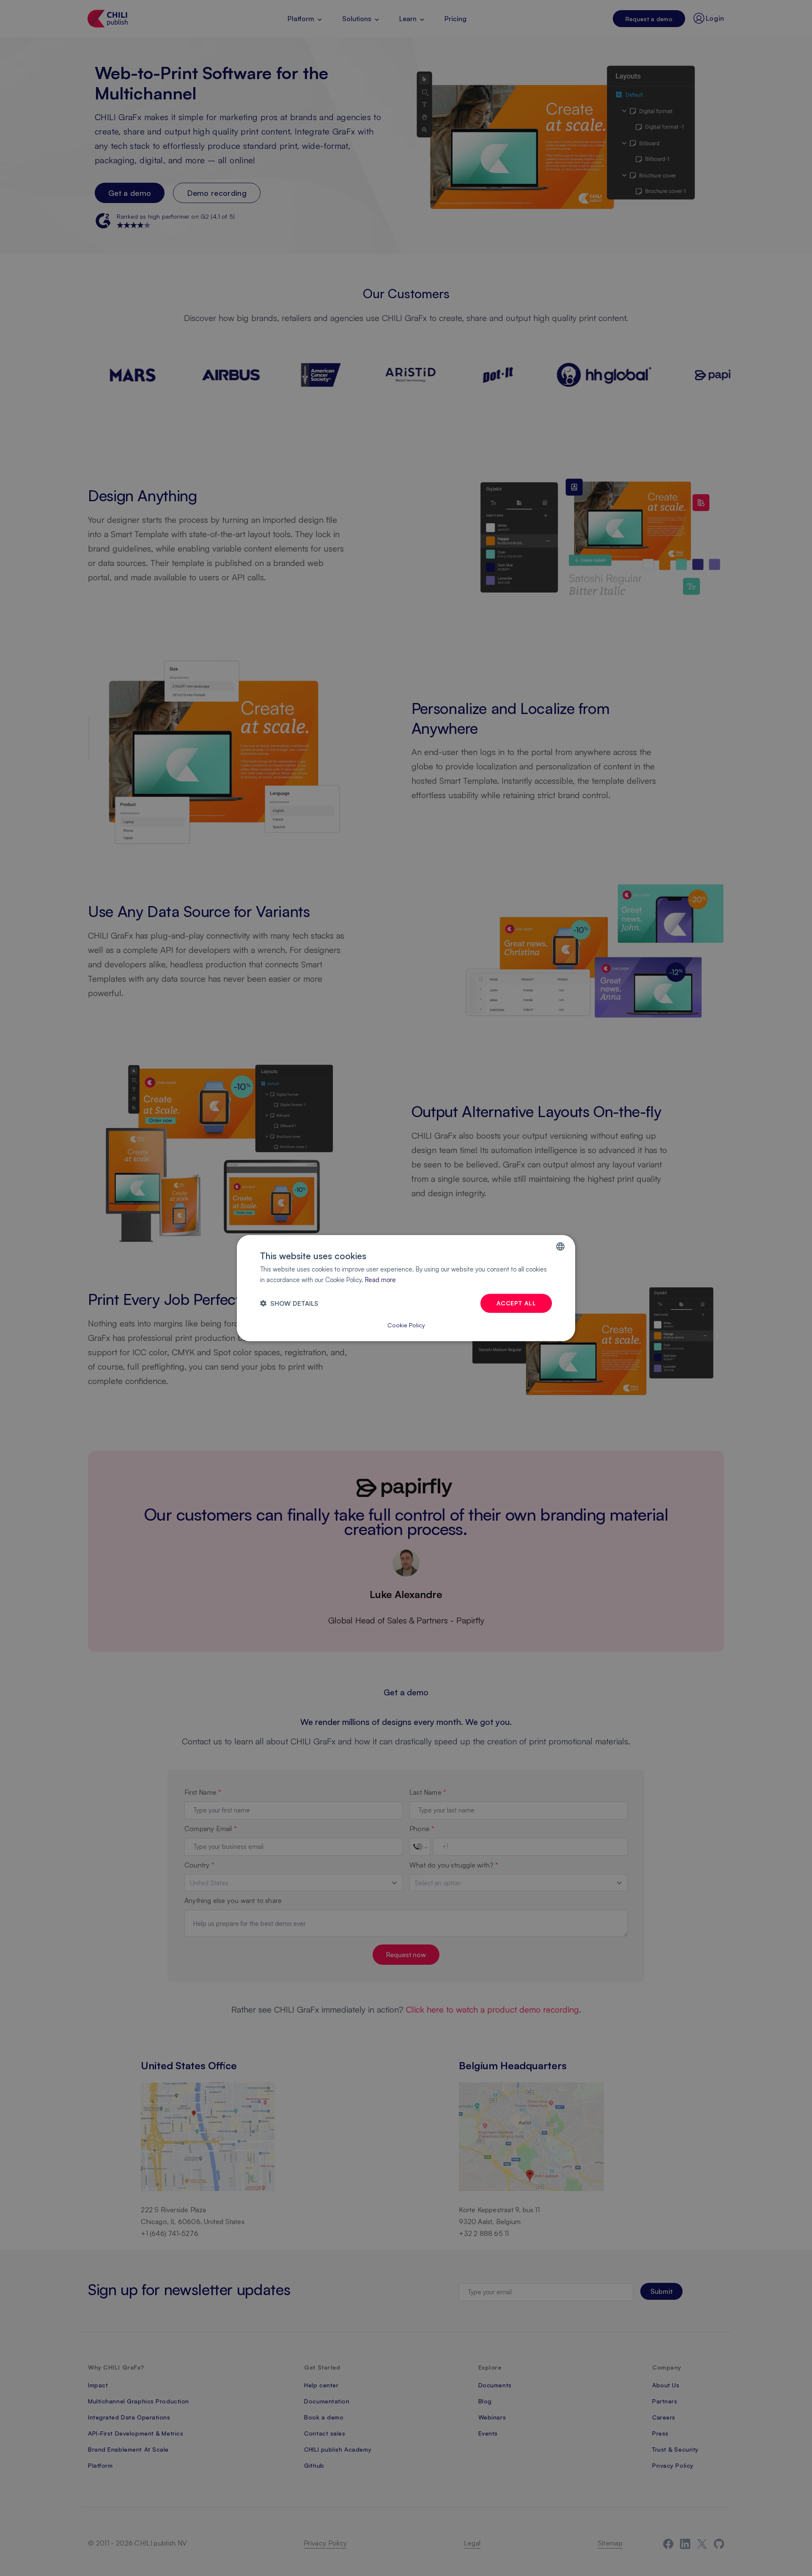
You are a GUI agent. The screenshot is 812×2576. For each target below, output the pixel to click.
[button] (289, 1303)
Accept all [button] (516, 1303)
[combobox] (560, 1247)
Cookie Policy (406, 1325)
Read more (380, 1280)
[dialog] (406, 1288)
